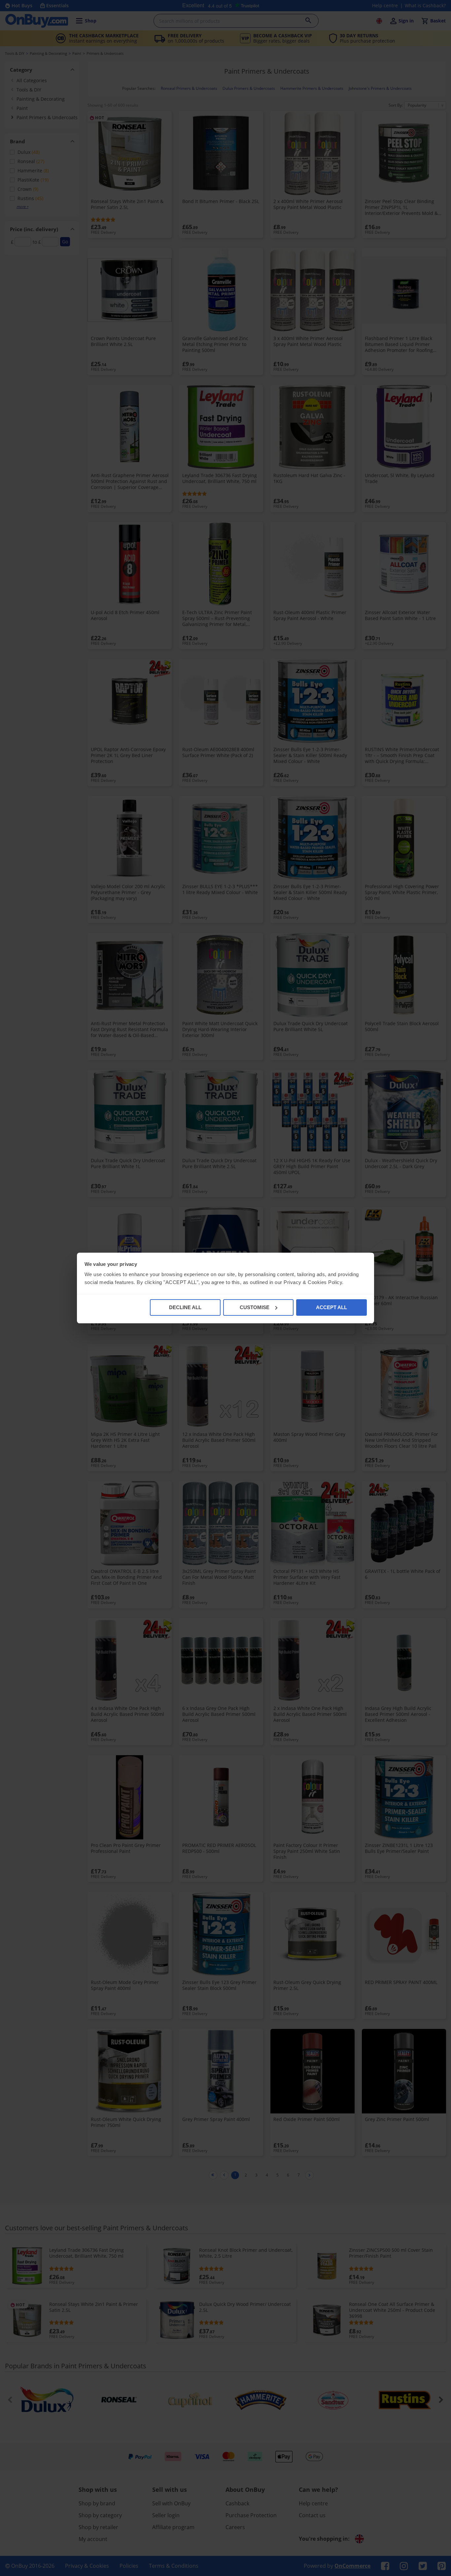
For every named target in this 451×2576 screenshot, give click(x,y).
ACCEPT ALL (331, 1307)
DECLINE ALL (185, 1307)
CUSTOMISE (255, 1307)
